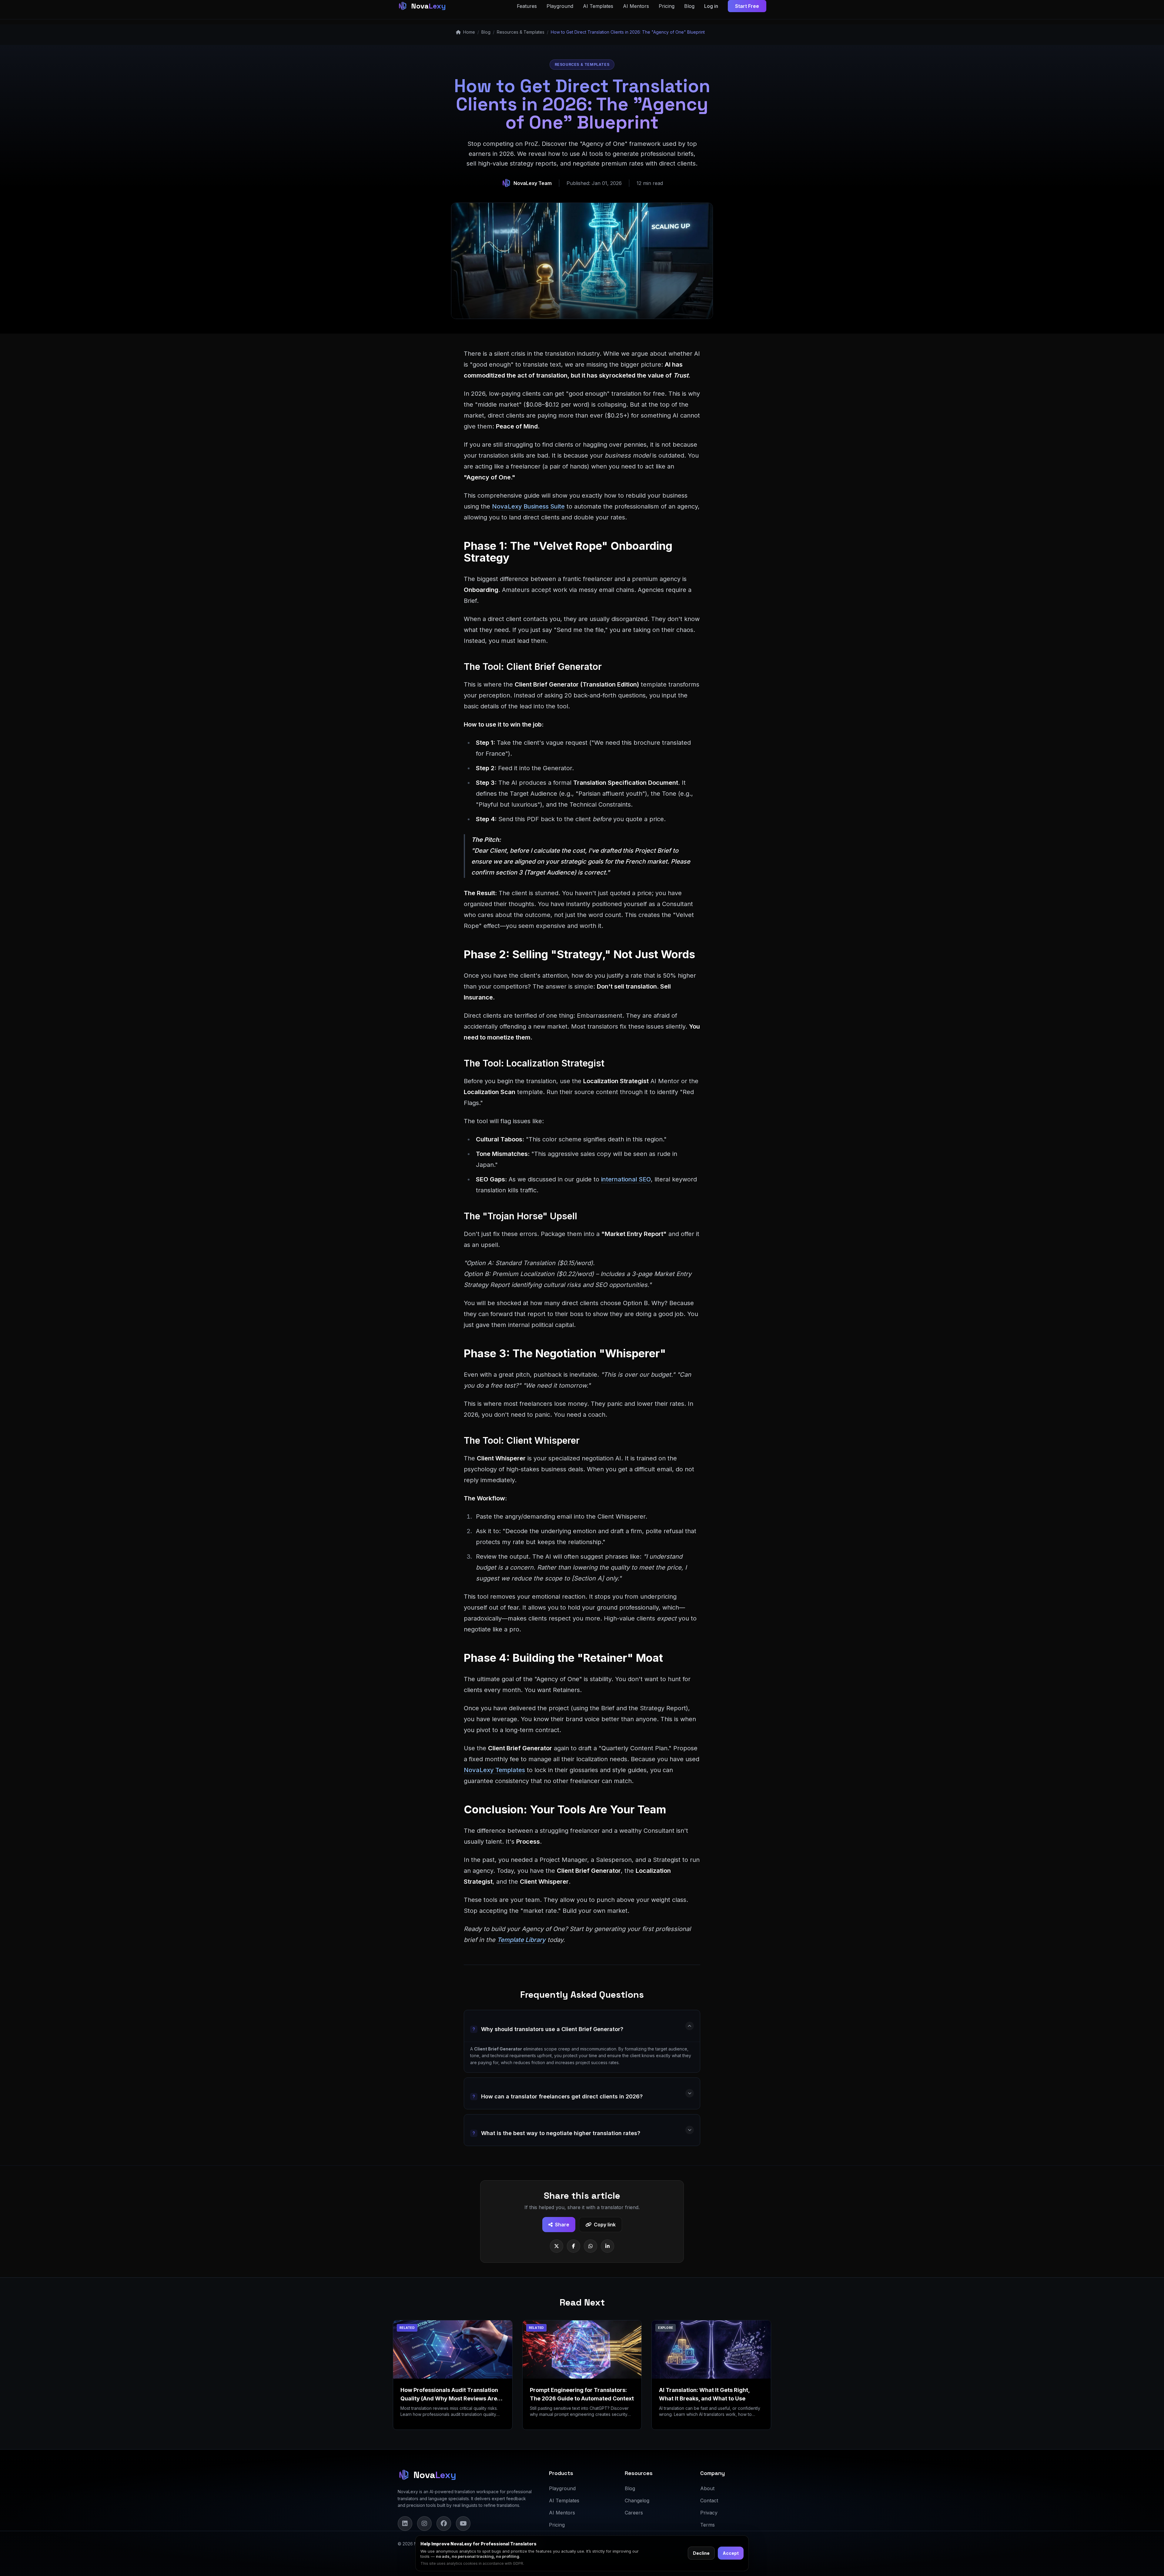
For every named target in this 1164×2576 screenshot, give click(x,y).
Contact (709, 2500)
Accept (731, 2553)
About (707, 2488)
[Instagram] (424, 2524)
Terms (707, 2525)
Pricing (667, 6)
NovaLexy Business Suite (528, 506)
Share (562, 2225)
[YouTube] (463, 2524)
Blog (689, 6)
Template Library (521, 1940)
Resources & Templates (521, 32)
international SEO (626, 1179)
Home (469, 32)
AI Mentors (636, 6)
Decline (701, 2553)
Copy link (605, 2225)
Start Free (747, 6)
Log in (711, 6)
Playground (560, 6)
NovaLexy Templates (494, 1770)
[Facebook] (444, 2524)
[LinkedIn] (405, 2524)
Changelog (637, 2500)
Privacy (709, 2513)
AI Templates (598, 6)
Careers (634, 2513)
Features (527, 6)
